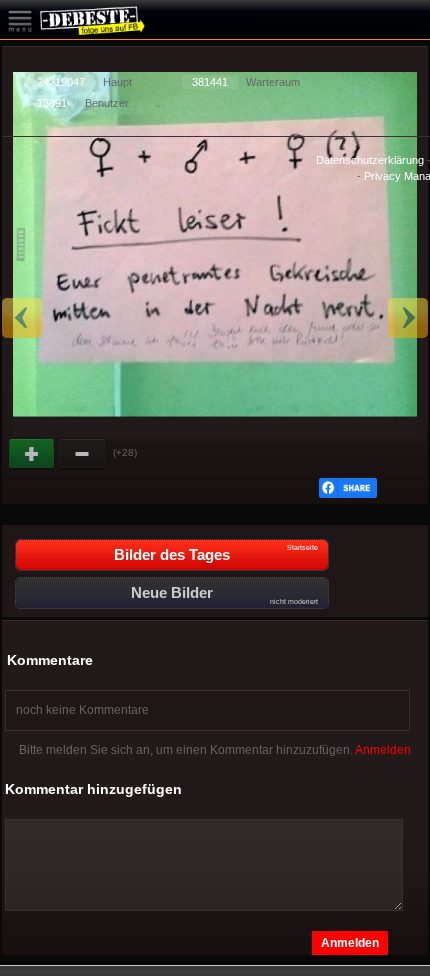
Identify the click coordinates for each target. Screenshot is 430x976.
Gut (33, 454)
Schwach (83, 454)
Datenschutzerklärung (370, 160)
